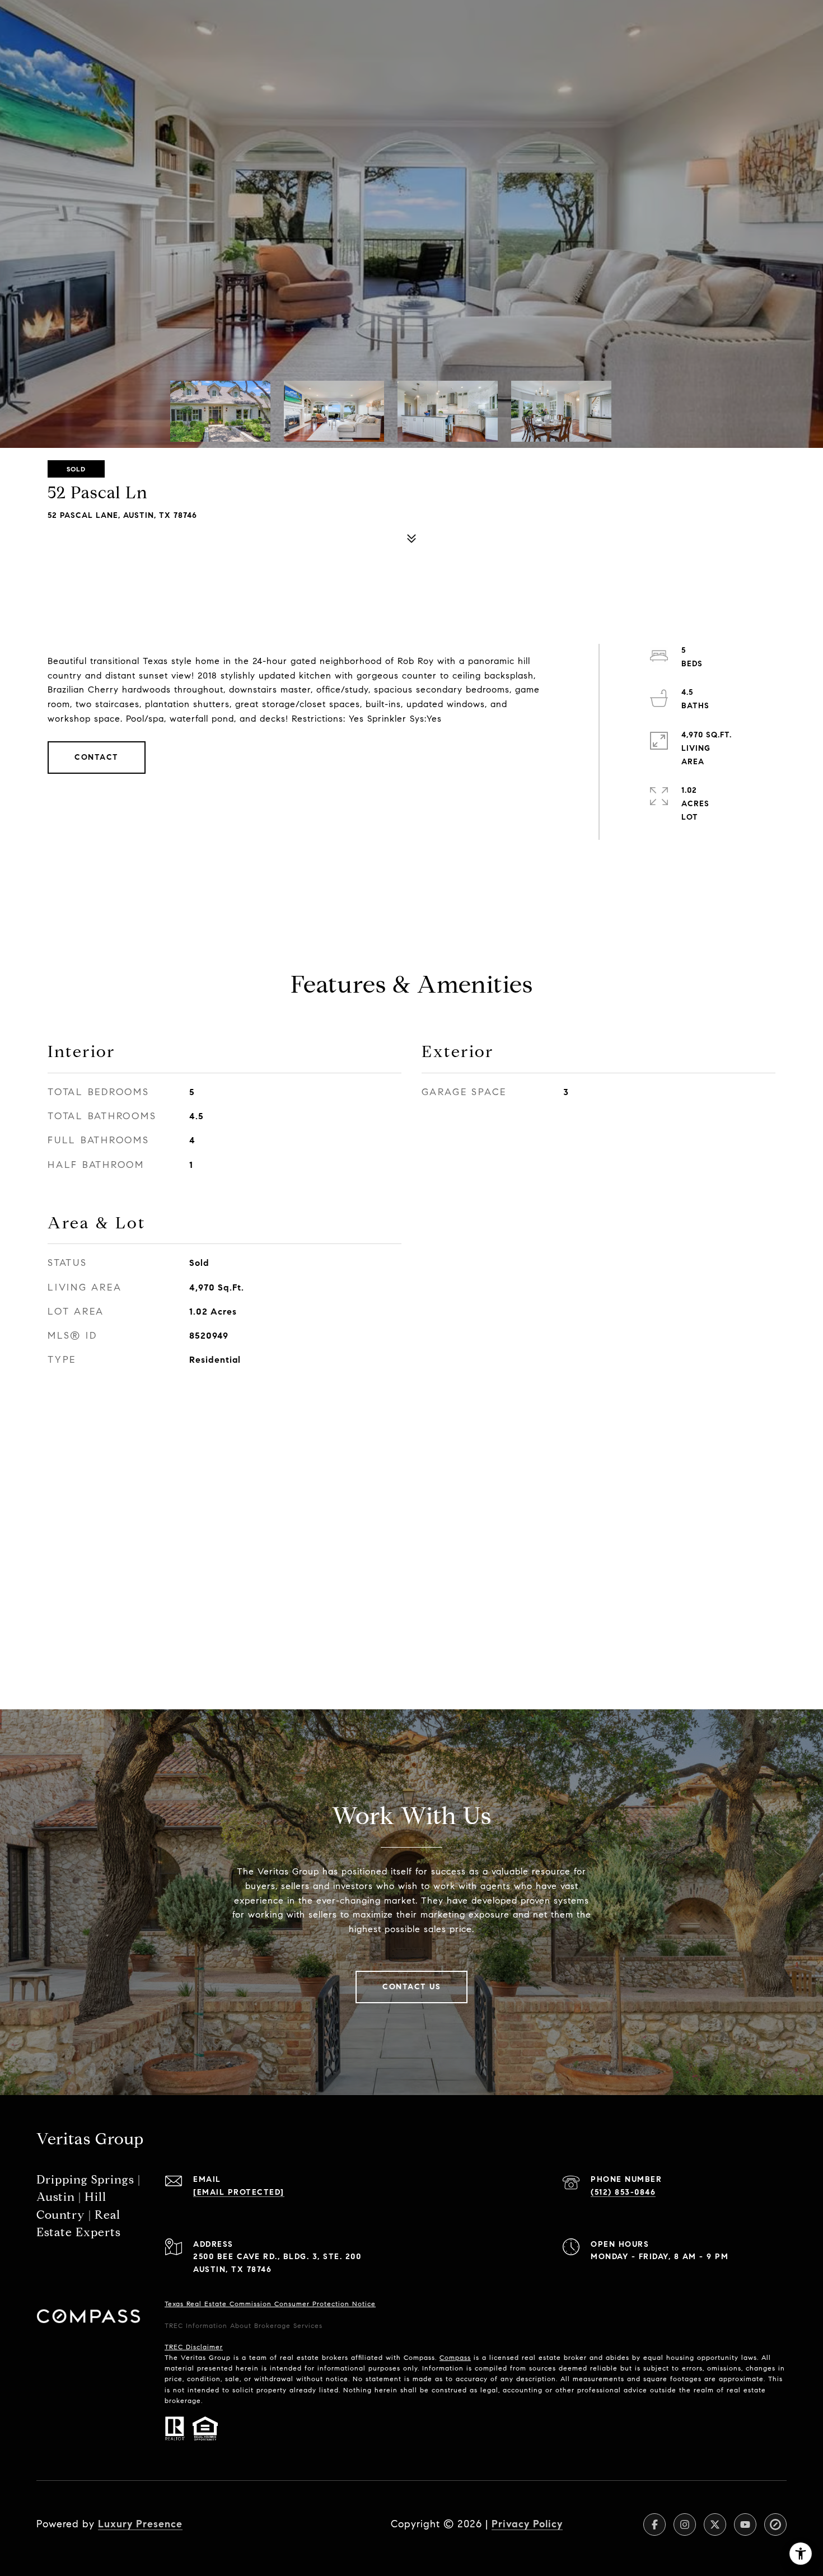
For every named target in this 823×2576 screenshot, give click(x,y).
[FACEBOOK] (654, 2524)
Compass (455, 2357)
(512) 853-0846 (623, 2192)
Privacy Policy (527, 2524)
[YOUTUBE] (745, 2524)
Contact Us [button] (411, 1987)
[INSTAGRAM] (685, 2524)
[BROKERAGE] (775, 2524)
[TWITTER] (715, 2524)
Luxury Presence (140, 2524)
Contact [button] (97, 757)
